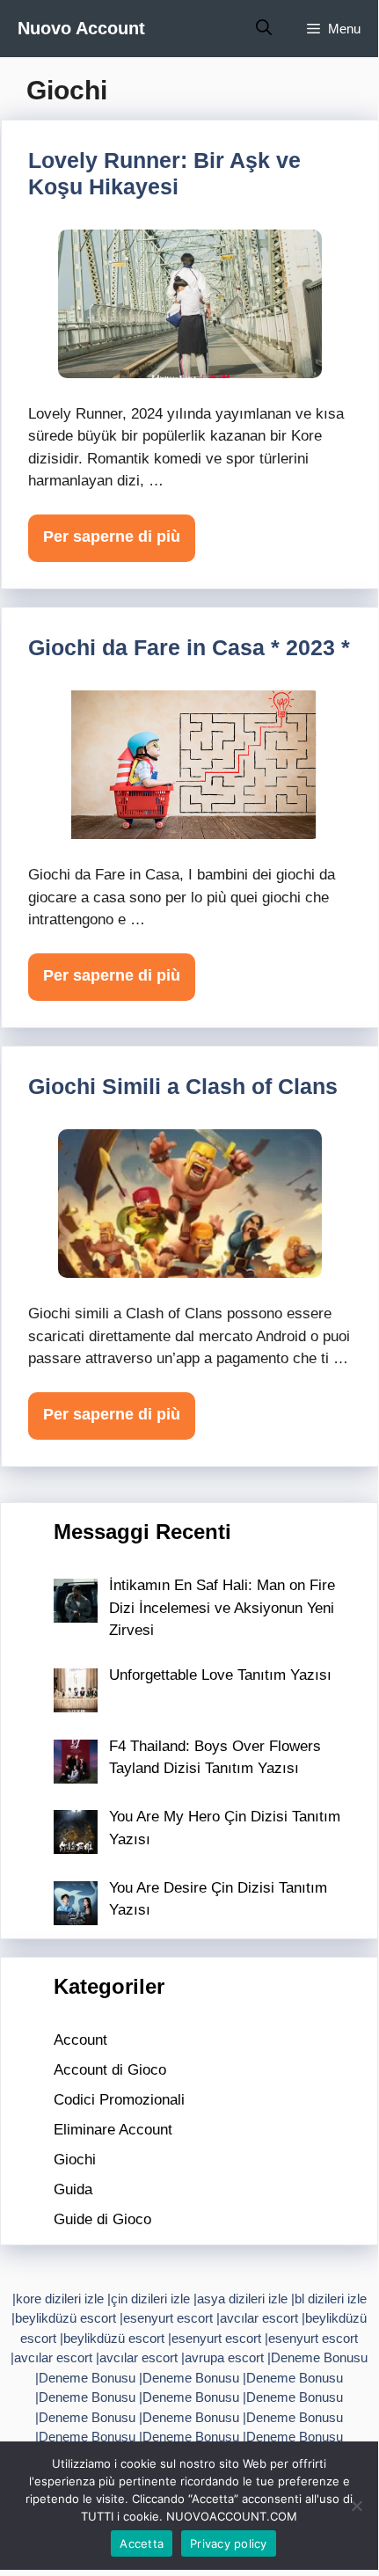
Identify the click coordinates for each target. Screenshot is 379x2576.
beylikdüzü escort (66, 2318)
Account (80, 2040)
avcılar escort (259, 2318)
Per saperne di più (112, 536)
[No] (356, 2506)
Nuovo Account (81, 28)
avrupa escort (224, 2357)
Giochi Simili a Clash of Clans (183, 1086)
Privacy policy (229, 2543)
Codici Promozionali (119, 2100)
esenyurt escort (168, 2318)
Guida (73, 2189)
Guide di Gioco (102, 2219)
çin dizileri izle (150, 2299)
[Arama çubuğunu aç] (264, 29)
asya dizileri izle (242, 2299)
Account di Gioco (110, 2070)
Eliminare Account (113, 2130)
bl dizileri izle (331, 2299)
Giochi (75, 2160)
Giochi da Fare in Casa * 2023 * (189, 647)
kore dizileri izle (60, 2299)
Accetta (142, 2543)
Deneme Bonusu (319, 2357)
